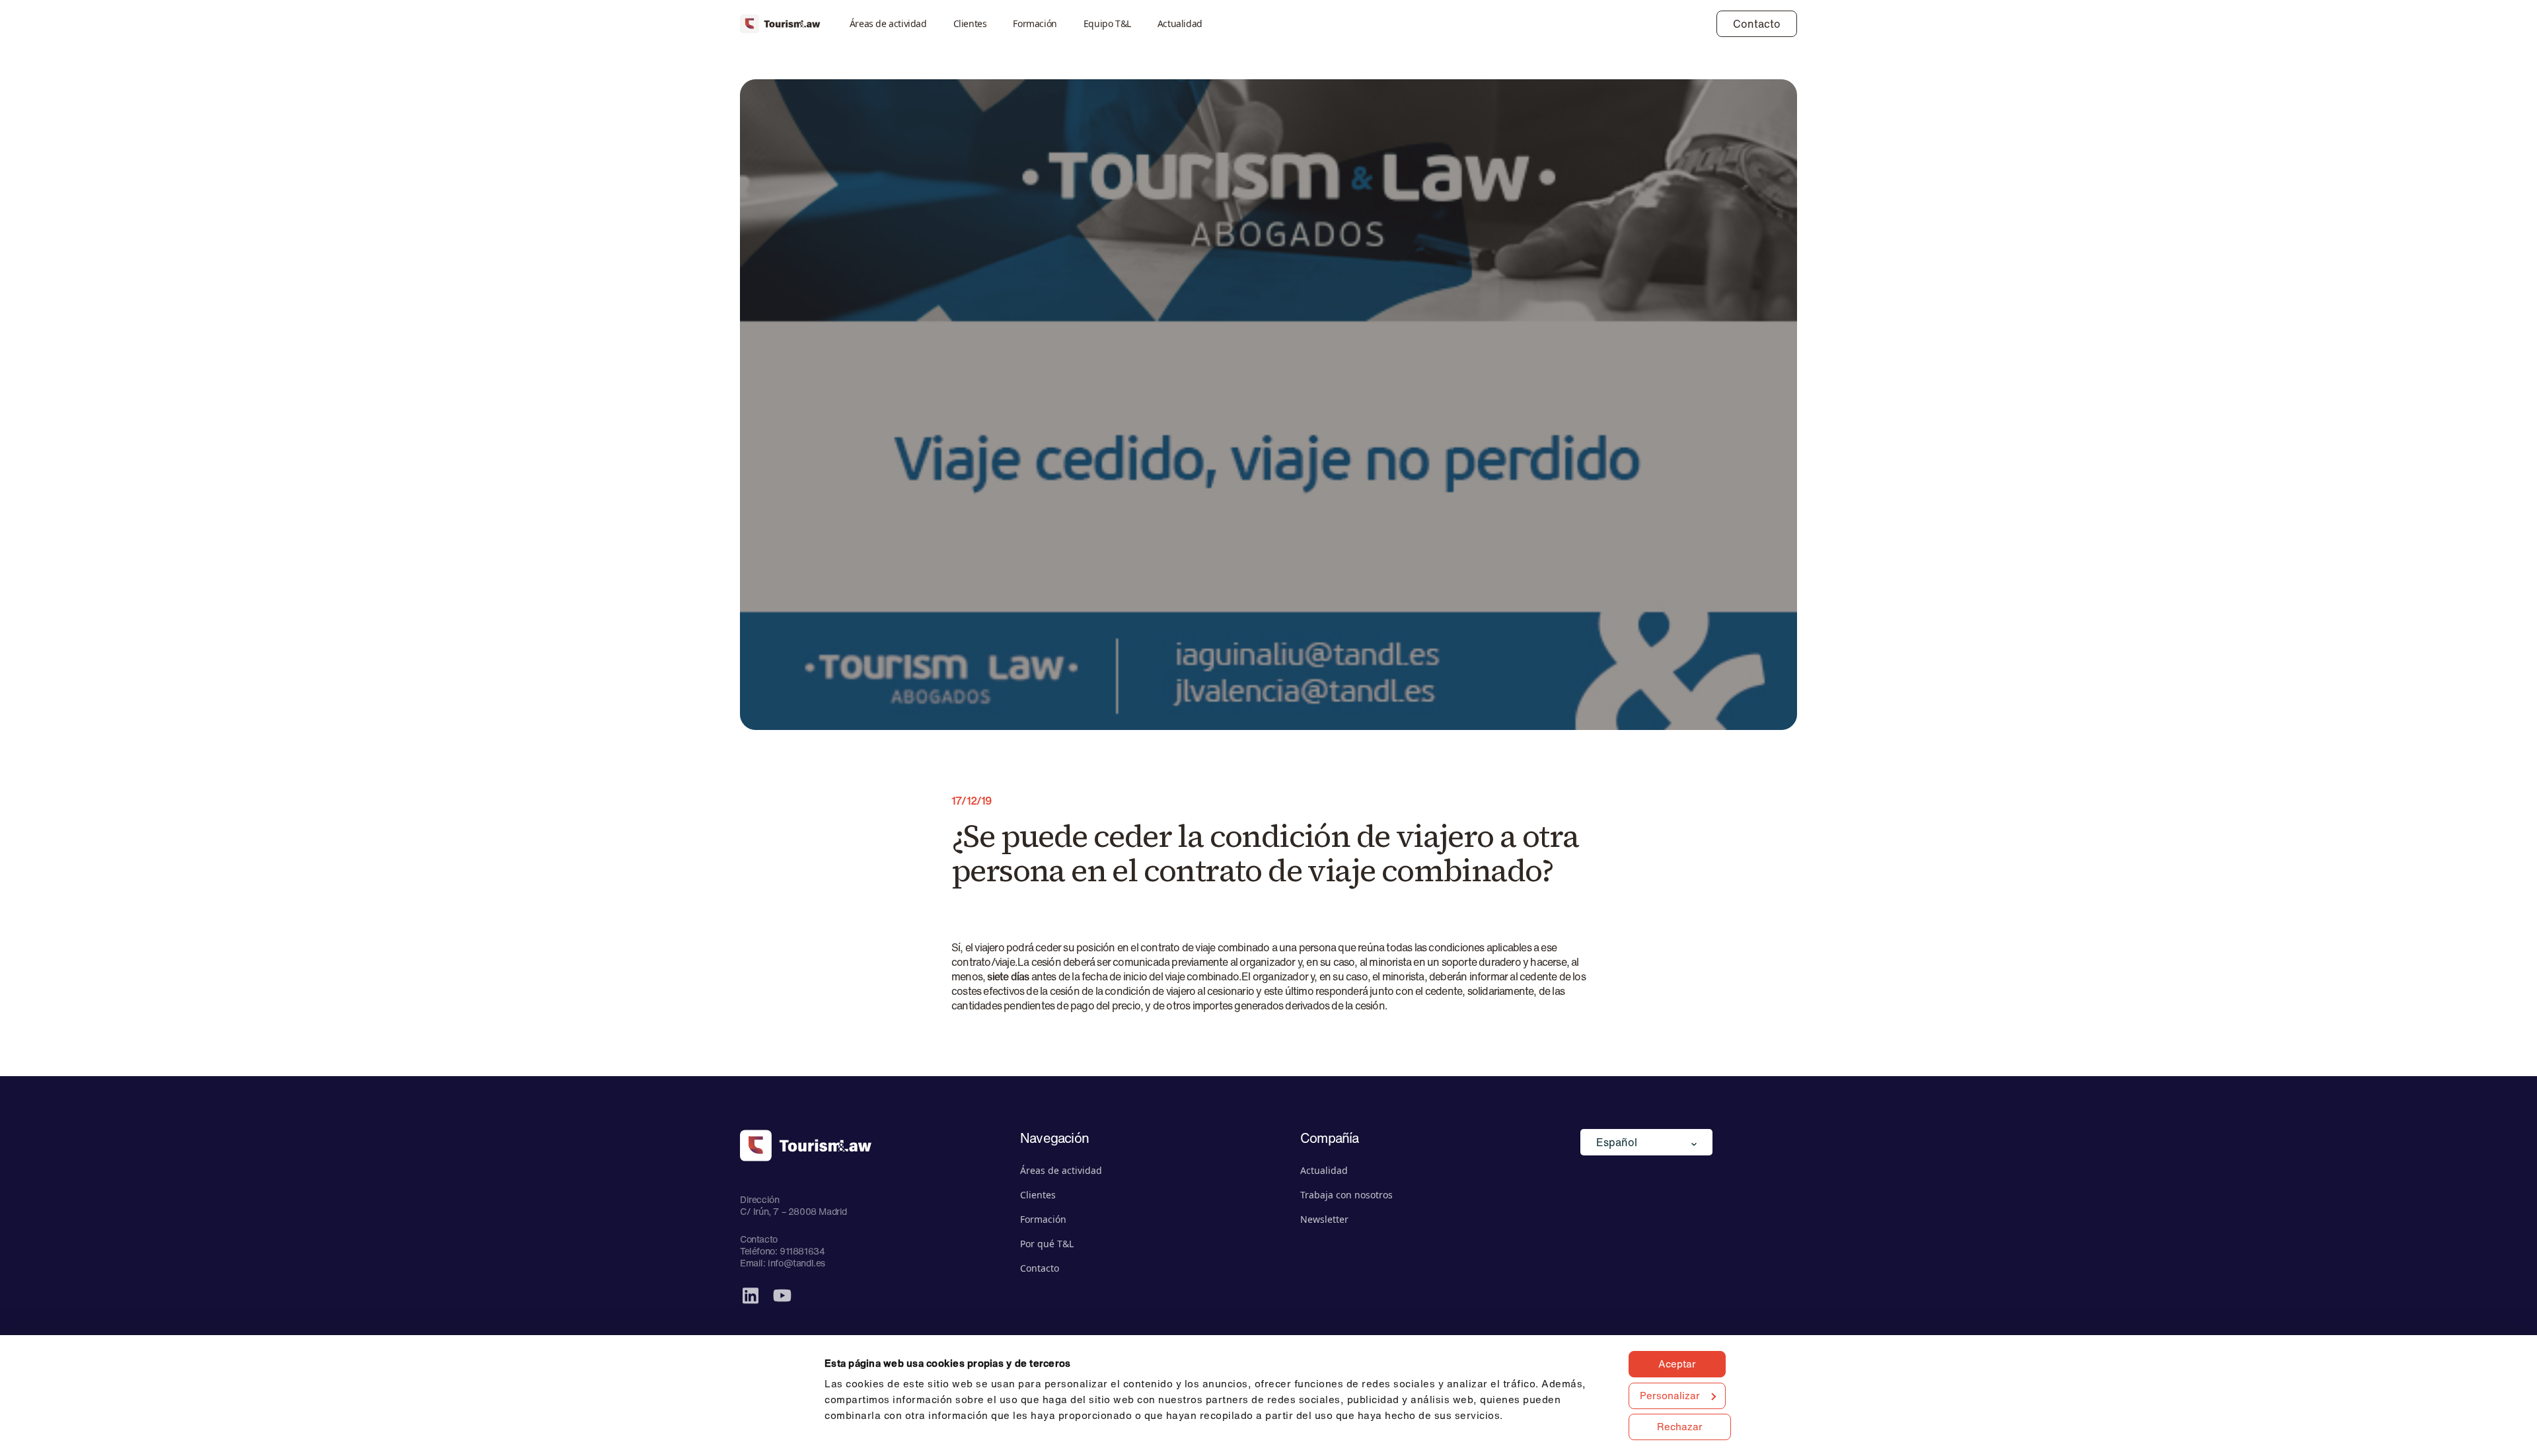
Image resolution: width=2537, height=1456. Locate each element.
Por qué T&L (1047, 1244)
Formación (1035, 23)
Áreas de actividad (888, 23)
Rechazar (1680, 1426)
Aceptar (1677, 1364)
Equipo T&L (1107, 23)
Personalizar (1670, 1395)
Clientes (970, 23)
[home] (780, 24)
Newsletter (1324, 1219)
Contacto (1757, 24)
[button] (1646, 1142)
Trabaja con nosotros (1346, 1195)
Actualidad (1180, 23)
